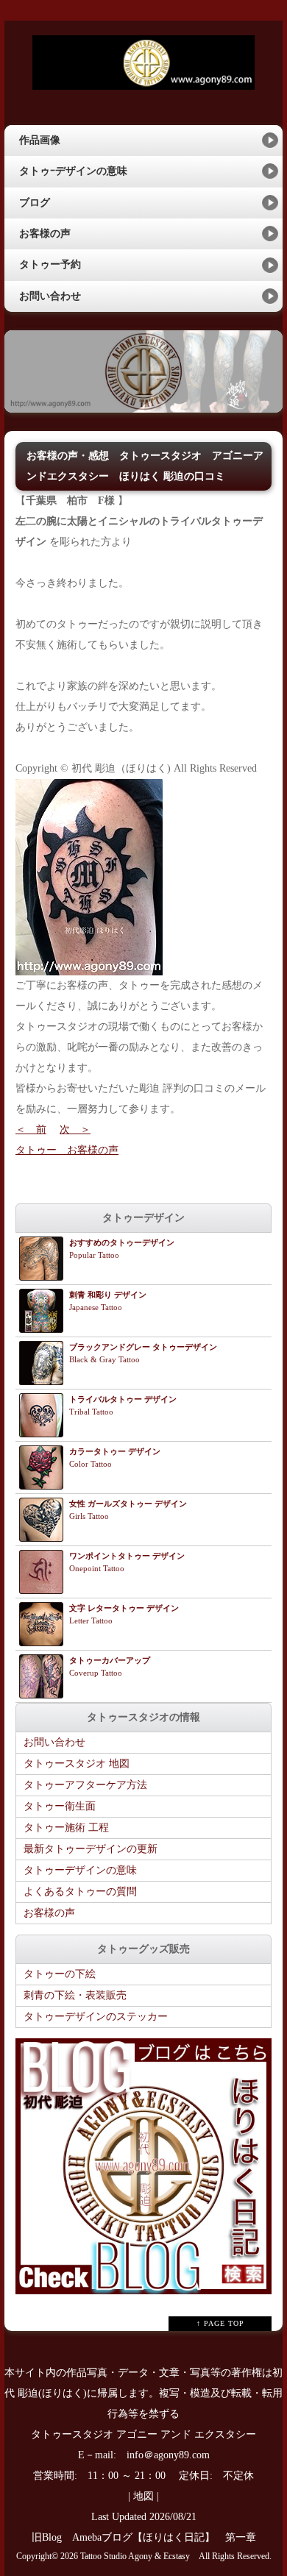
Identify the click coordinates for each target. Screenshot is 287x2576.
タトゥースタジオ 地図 (77, 1764)
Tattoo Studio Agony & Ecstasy (135, 2557)
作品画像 (40, 140)
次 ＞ (75, 1129)
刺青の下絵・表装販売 (75, 1995)
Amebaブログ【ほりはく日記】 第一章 (169, 2537)
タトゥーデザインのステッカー (96, 2017)
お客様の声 (45, 234)
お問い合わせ (50, 296)
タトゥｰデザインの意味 (73, 171)
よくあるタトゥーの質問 (80, 1892)
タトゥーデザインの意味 (80, 1870)
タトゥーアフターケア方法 (85, 1785)
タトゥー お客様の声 (67, 1150)
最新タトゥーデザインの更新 (91, 1849)
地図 (143, 2496)
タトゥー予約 (50, 264)
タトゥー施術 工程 (66, 1828)
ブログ (35, 203)
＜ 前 (31, 1129)
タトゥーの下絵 (60, 1974)
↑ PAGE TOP (220, 2323)
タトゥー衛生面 (60, 1806)
